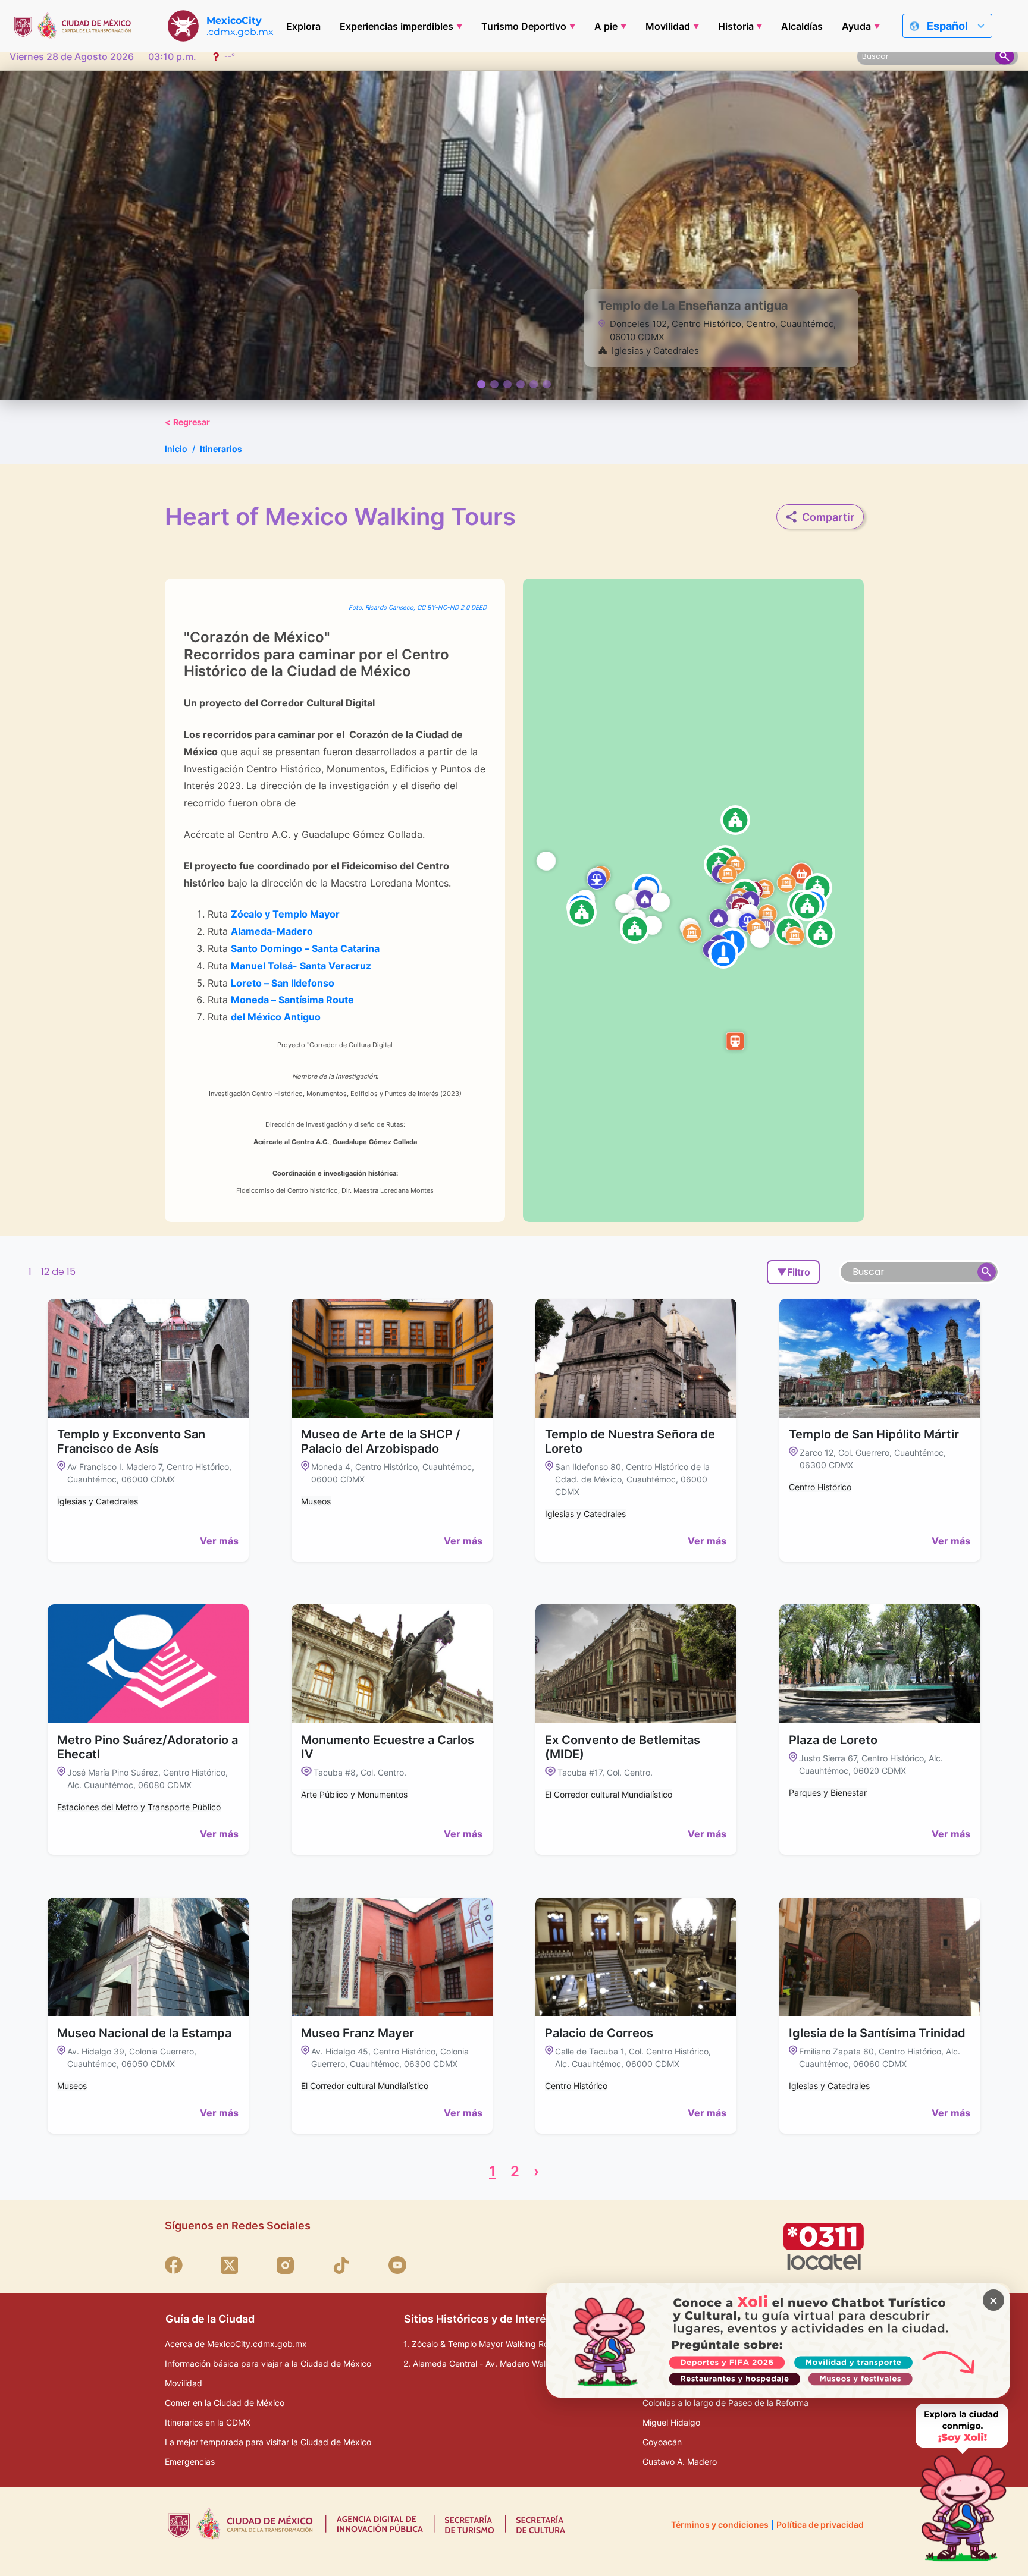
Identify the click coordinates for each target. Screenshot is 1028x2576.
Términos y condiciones (720, 2525)
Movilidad (668, 26)
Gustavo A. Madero (680, 2462)
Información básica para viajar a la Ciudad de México (268, 2363)
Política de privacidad (820, 2525)
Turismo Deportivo (524, 26)
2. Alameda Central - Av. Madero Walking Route (495, 2363)
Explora (303, 26)
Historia (736, 26)
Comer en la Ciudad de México (225, 2403)
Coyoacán (662, 2442)
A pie (606, 26)
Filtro (794, 1272)
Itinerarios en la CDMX (208, 2422)
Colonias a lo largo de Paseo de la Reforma (725, 2403)
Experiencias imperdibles (397, 26)
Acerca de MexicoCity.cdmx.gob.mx (236, 2344)
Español (947, 26)
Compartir (828, 517)
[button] (807, 906)
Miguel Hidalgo (671, 2422)
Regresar (187, 422)
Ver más (219, 1541)
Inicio (176, 449)
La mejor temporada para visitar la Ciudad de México (268, 2442)
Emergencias (190, 2462)
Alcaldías (802, 26)
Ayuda (856, 26)
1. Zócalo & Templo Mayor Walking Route (482, 2344)
